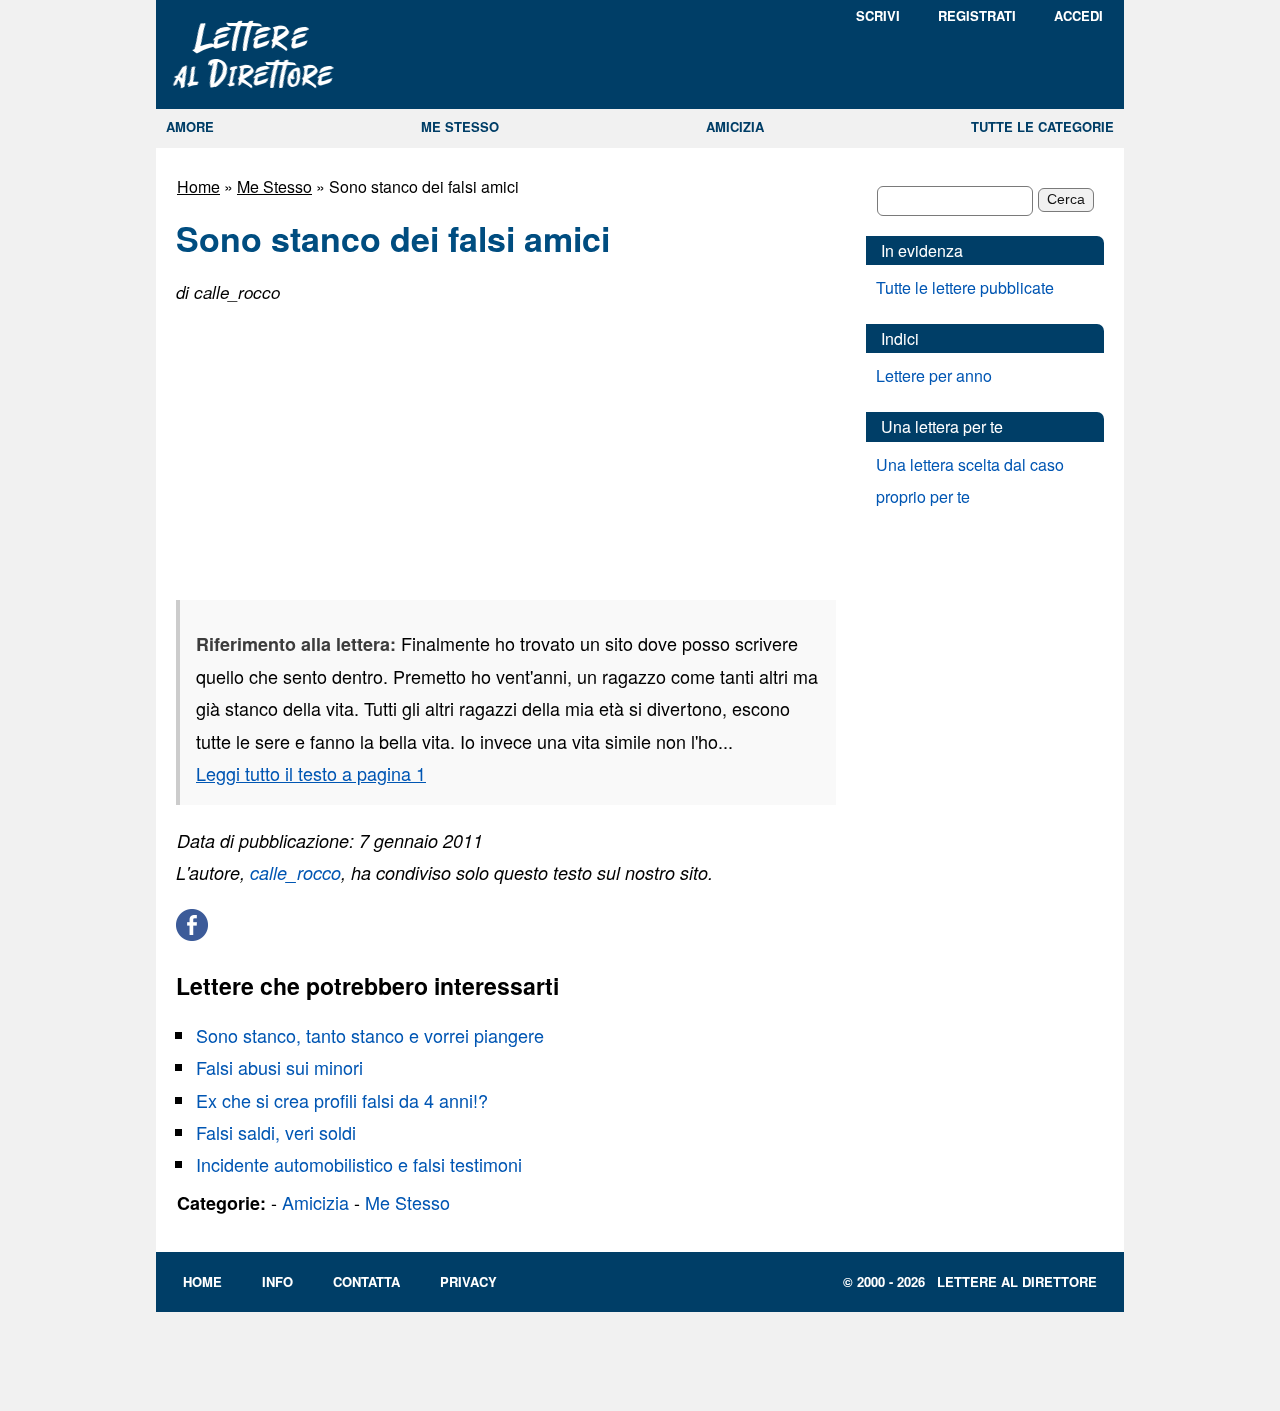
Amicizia (315, 1202)
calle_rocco (295, 872)
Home (198, 186)
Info (277, 1281)
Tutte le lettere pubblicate (965, 287)
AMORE (190, 126)
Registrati (977, 15)
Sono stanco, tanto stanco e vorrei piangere (370, 1035)
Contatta (366, 1281)
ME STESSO (460, 126)
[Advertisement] (326, 446)
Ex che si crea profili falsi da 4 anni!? (342, 1100)
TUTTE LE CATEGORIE (1042, 126)
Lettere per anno (934, 375)
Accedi (1078, 15)
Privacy (468, 1281)
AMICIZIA (735, 126)
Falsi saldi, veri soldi (276, 1132)
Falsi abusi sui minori (279, 1067)
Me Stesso (274, 186)
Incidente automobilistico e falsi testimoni (359, 1164)
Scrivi (878, 15)
